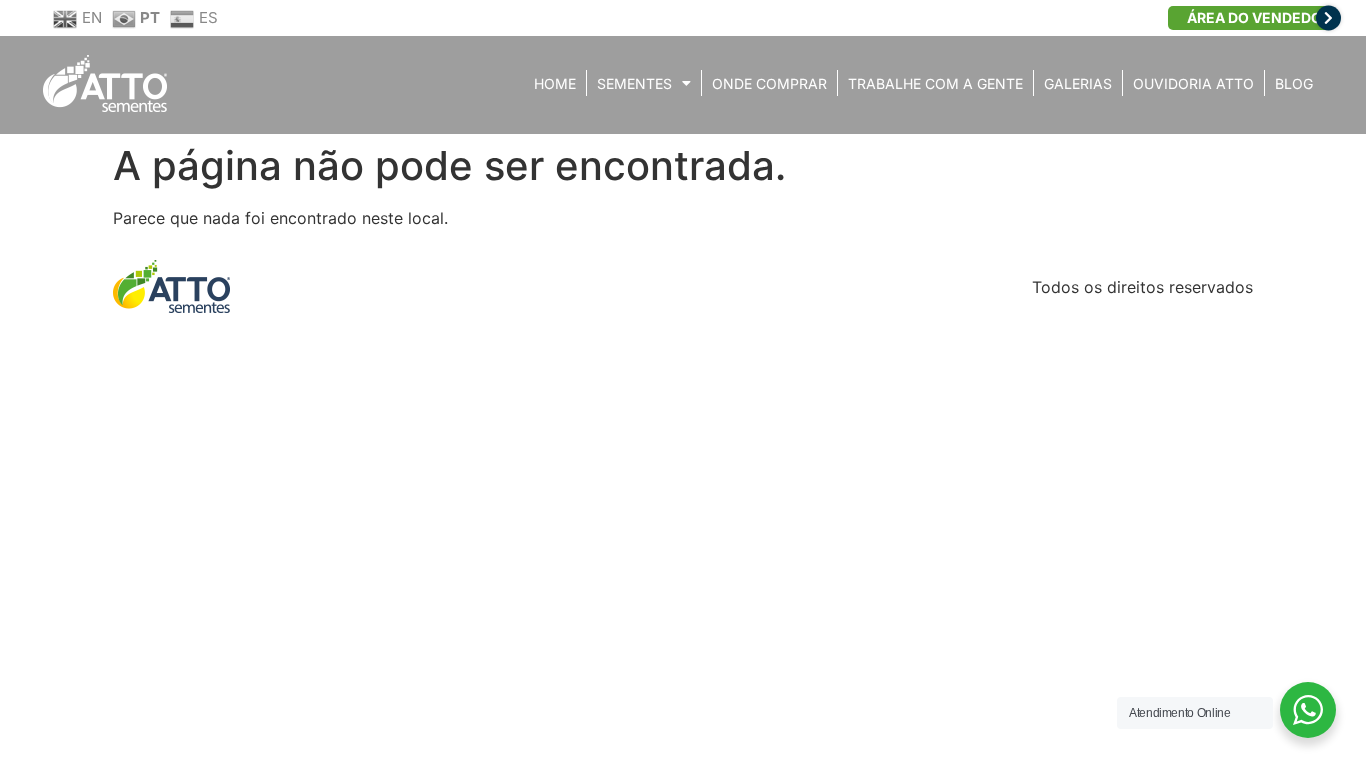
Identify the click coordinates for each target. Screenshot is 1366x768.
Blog (1294, 83)
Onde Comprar (769, 83)
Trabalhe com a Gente (935, 83)
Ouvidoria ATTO (1193, 83)
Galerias (1078, 83)
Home (555, 83)
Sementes (634, 83)
